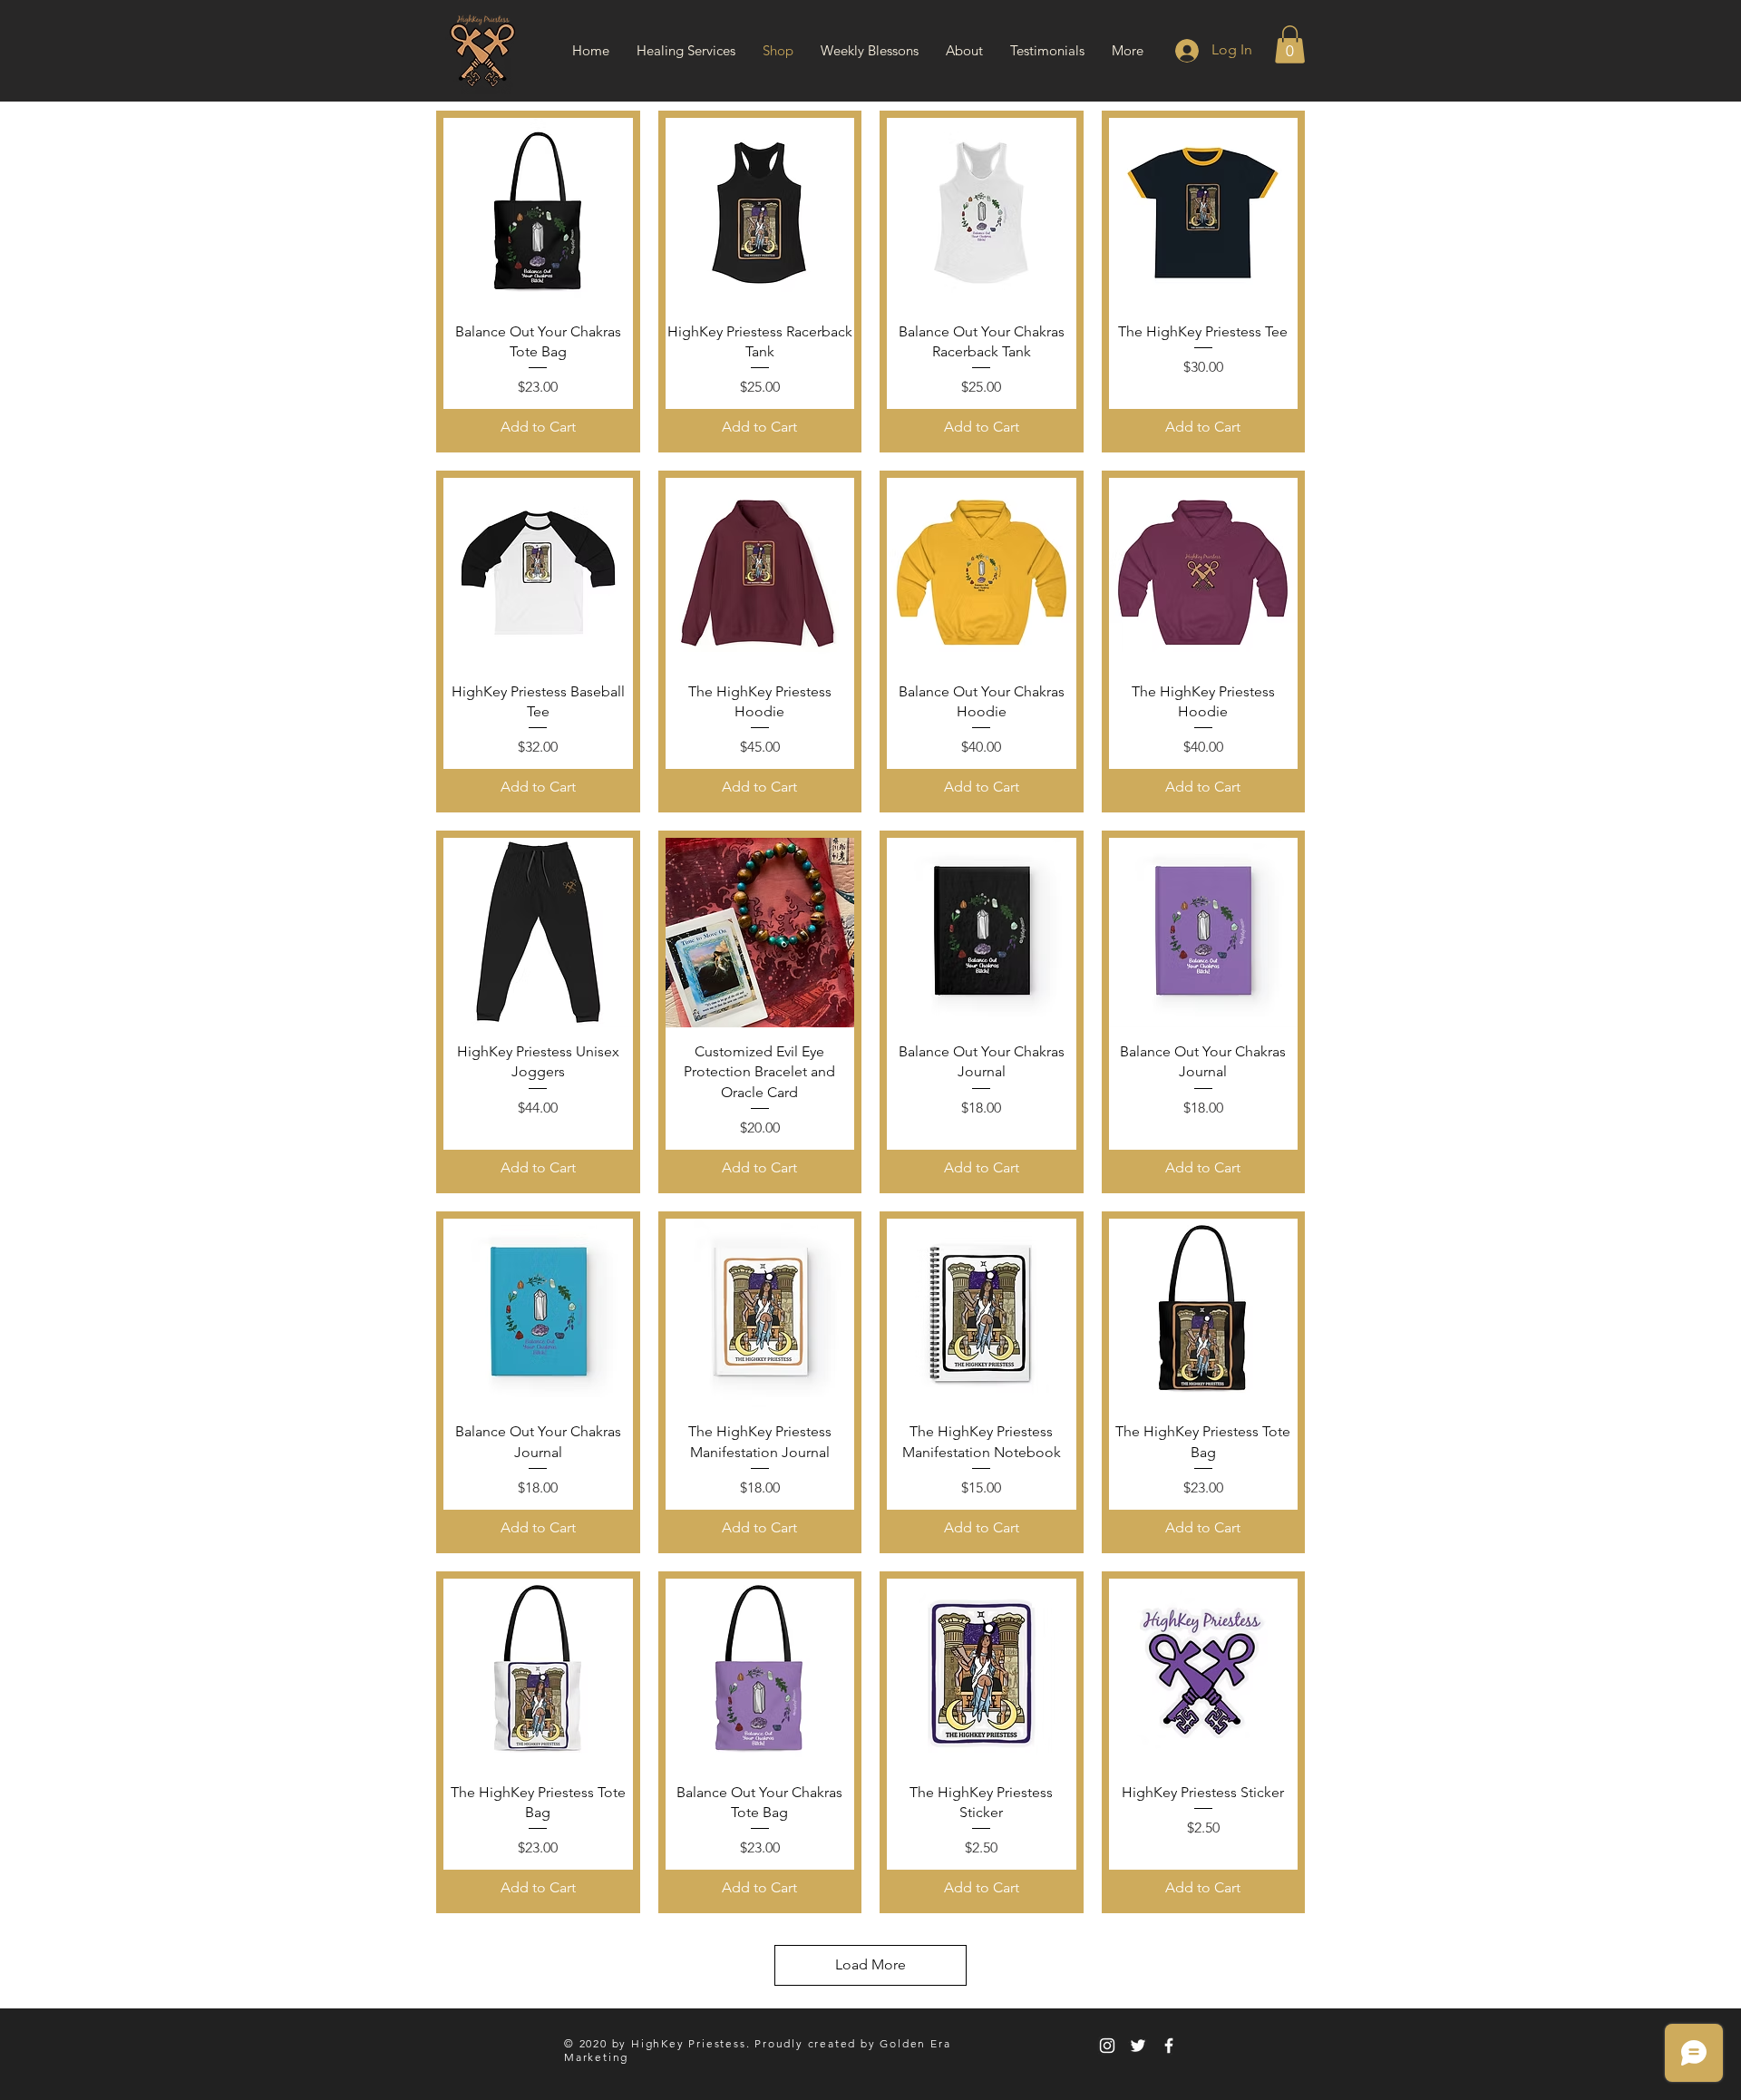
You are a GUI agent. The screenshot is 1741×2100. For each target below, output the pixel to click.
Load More (870, 1964)
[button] (1290, 44)
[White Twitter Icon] (1138, 2046)
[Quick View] (538, 213)
